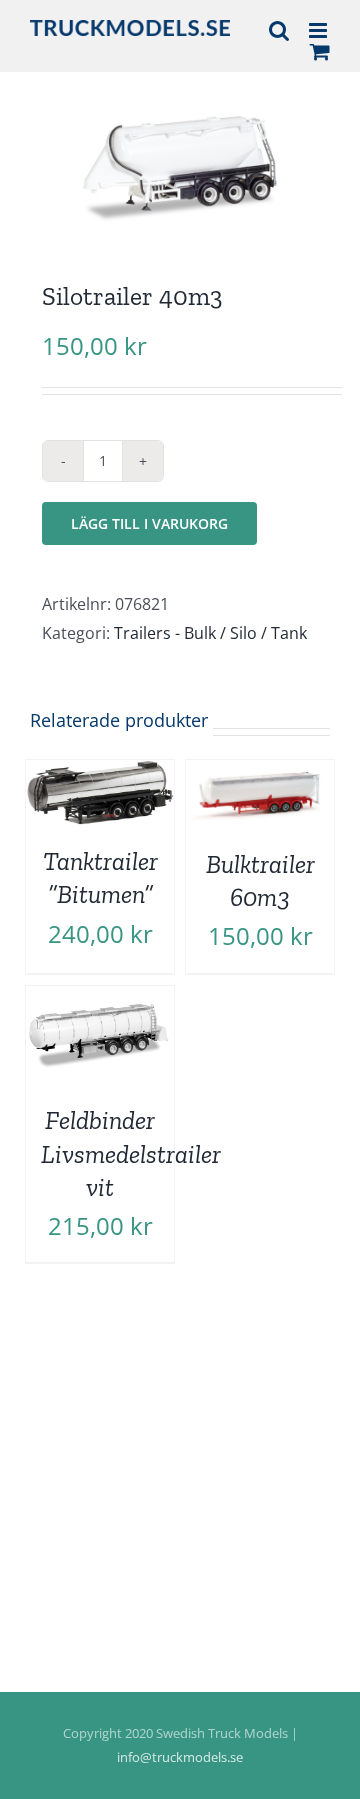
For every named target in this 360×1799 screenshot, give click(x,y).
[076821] (180, 166)
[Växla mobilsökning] (279, 30)
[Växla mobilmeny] (319, 30)
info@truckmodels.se (180, 1757)
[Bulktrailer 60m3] (260, 774)
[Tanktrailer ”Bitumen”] (100, 774)
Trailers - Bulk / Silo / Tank (210, 633)
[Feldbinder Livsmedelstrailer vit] (100, 1000)
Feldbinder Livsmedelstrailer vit (131, 1154)
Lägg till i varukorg (149, 523)
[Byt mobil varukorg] (320, 51)
